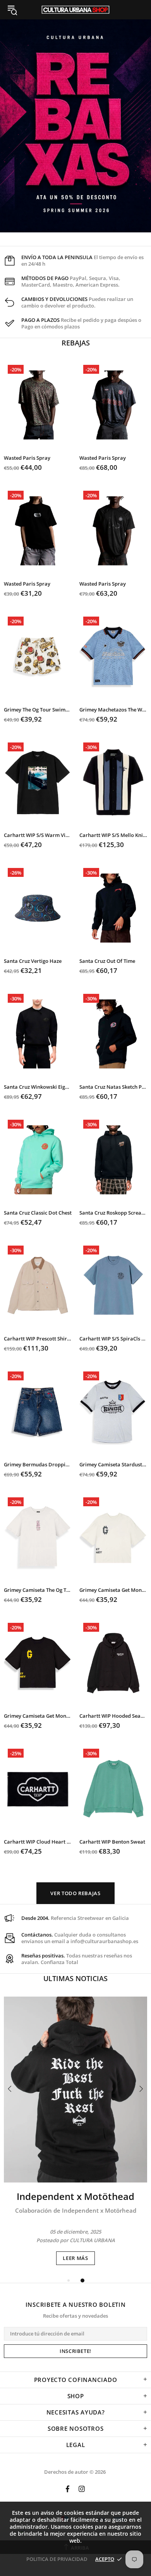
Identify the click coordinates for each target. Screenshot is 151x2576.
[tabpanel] (75, 2131)
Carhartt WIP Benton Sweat (112, 1842)
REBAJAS (76, 343)
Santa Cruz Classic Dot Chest (38, 1213)
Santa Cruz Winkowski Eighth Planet (38, 1087)
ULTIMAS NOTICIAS (75, 1978)
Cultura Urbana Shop (75, 10)
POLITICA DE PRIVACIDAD (57, 2559)
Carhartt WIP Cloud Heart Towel (38, 1842)
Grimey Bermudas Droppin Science (38, 1465)
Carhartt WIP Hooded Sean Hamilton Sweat (113, 1716)
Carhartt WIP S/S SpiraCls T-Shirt (113, 1339)
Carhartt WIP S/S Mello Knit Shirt (113, 835)
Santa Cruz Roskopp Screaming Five (113, 1213)
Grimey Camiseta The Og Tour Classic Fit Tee (38, 1590)
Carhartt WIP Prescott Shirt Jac (38, 1339)
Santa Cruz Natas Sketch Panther (113, 1087)
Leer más (75, 2258)
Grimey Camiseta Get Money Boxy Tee (113, 1590)
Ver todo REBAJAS (75, 1893)
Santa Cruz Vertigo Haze (33, 961)
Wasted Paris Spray (27, 458)
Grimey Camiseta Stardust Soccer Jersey (113, 1465)
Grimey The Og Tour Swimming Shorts (38, 710)
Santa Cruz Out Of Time (107, 961)
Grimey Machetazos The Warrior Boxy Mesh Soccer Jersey (113, 710)
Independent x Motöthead (75, 2196)
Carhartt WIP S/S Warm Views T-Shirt (38, 835)
